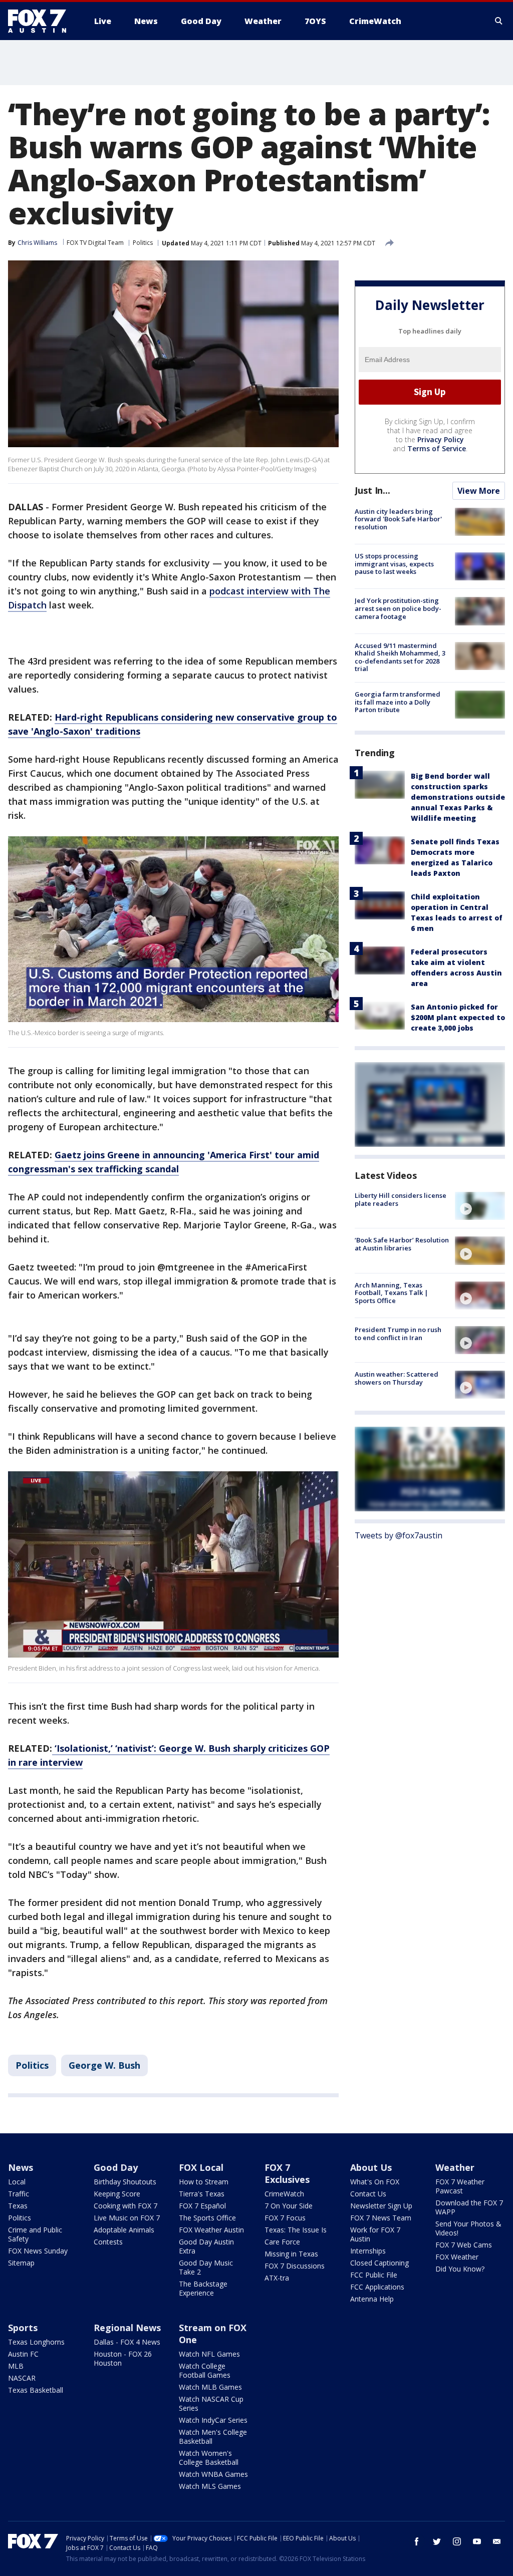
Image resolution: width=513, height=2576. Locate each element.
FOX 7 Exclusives (287, 2173)
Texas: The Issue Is (296, 2230)
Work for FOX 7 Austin (375, 2234)
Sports (23, 2328)
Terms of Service (437, 448)
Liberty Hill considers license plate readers (401, 1199)
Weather (455, 2167)
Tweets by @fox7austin (399, 1535)
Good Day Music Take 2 (206, 2267)
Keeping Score (117, 2194)
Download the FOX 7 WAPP (469, 2207)
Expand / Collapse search (499, 21)
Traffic (19, 2194)
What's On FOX (375, 2182)
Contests (108, 2242)
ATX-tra (277, 2278)
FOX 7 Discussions (295, 2266)
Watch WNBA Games (213, 2474)
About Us (371, 2167)
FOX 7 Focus (285, 2218)
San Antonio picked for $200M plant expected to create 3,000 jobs (458, 1017)
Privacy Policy (441, 439)
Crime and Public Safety (35, 2234)
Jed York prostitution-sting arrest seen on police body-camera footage (398, 608)
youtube (477, 2541)
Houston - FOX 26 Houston (123, 2358)
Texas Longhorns (36, 2342)
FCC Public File (374, 2275)
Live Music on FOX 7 (127, 2218)
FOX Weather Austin (211, 2230)
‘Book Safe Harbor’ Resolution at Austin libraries (402, 1244)
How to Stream (204, 2182)
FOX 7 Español (202, 2206)
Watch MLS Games (210, 2486)
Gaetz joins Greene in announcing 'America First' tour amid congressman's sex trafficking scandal (164, 1162)
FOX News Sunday (38, 2251)
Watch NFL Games (209, 2354)
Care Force (282, 2242)
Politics (143, 243)
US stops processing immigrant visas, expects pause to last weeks (394, 564)
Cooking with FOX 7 (125, 2206)
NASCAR (22, 2378)
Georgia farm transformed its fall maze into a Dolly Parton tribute (398, 702)
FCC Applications (377, 2287)
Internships (368, 2251)
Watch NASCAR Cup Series (211, 2403)
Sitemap (21, 2263)
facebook (417, 2541)
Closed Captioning (379, 2263)
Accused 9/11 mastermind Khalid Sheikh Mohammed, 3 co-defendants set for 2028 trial (400, 657)
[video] (480, 1206)
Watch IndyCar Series (213, 2420)
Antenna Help (372, 2299)
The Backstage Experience (203, 2288)
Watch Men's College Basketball (213, 2437)
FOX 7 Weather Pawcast (460, 2186)
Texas (18, 2206)
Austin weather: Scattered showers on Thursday (397, 1378)
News (21, 2167)
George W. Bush (104, 2065)
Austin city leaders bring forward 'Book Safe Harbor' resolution (398, 519)
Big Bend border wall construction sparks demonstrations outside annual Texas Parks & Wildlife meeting (458, 797)
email (497, 2541)
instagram (457, 2541)
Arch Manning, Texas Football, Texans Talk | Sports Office (392, 1293)
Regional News (127, 2328)
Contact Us (368, 2194)
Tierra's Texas (202, 2194)
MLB (16, 2366)
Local (17, 2182)
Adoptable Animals (124, 2230)
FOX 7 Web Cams (464, 2245)
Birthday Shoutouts (125, 2182)
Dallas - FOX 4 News (127, 2342)
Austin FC (23, 2354)
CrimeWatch (284, 2194)
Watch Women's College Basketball (209, 2458)
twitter (437, 2541)
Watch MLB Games (210, 2387)
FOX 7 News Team (381, 2218)
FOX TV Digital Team (95, 243)
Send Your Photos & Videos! (468, 2228)
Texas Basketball (36, 2390)
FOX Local (201, 2167)
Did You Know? (460, 2269)
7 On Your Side (289, 2206)
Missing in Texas (291, 2254)
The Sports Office (207, 2218)
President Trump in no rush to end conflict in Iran (398, 1334)
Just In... (372, 490)
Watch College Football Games (205, 2370)
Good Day (116, 2167)
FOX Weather (457, 2257)
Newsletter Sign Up (381, 2206)
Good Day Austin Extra (206, 2246)
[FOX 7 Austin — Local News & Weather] (41, 21)
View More (479, 491)
